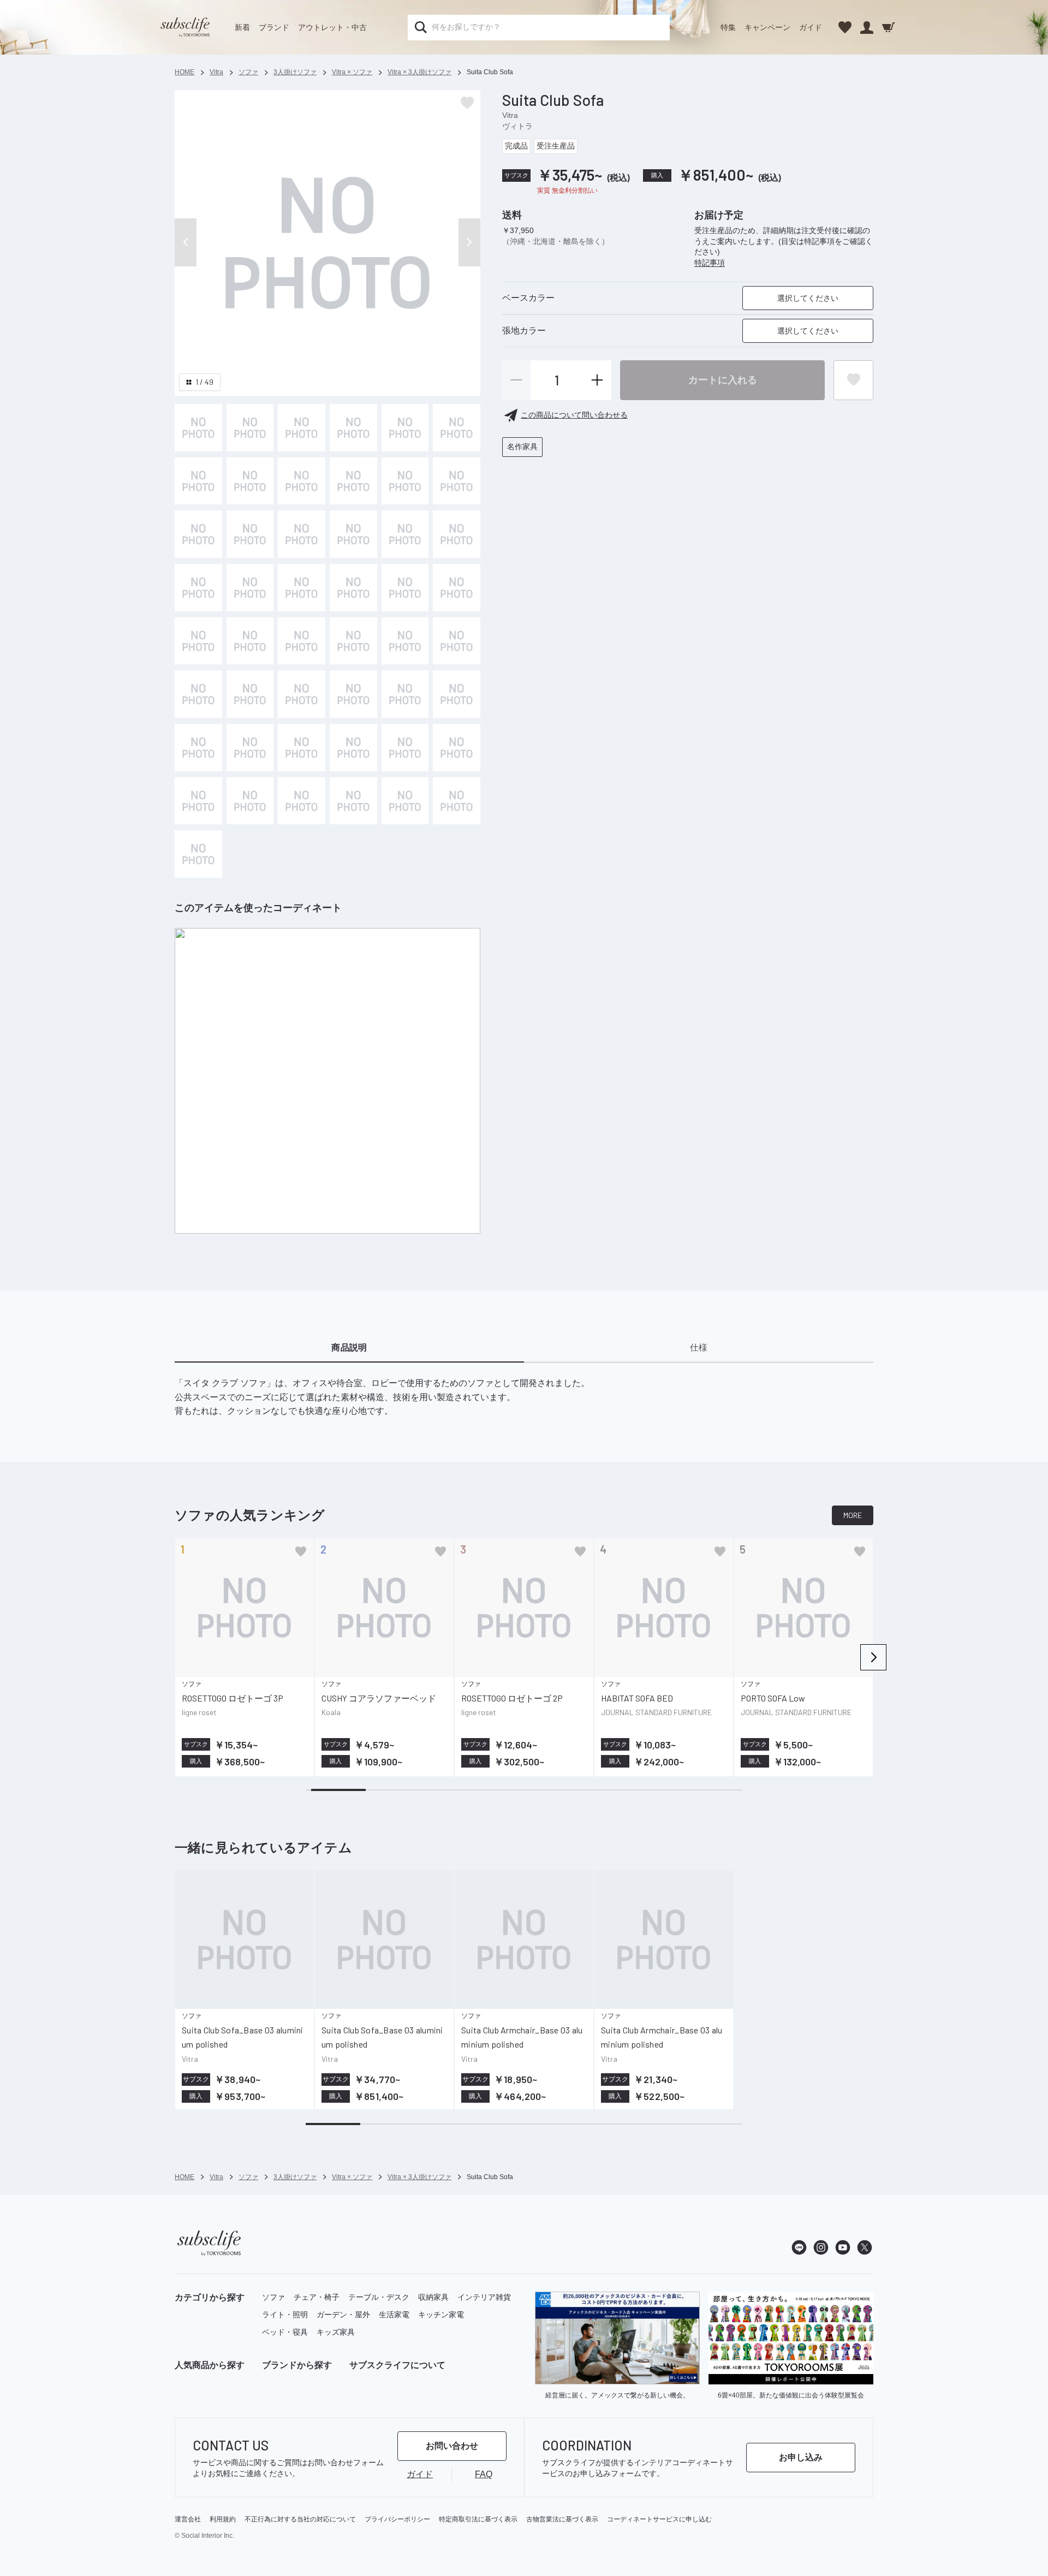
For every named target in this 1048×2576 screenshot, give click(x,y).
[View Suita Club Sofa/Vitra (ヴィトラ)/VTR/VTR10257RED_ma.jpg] (405, 694)
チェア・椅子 (317, 2297)
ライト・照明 (285, 2315)
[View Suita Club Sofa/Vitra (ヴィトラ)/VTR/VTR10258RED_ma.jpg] (353, 801)
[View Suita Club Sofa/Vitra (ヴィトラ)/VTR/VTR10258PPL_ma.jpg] (302, 801)
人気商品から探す (210, 2365)
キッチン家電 (441, 2315)
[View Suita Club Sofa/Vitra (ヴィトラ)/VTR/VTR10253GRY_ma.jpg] (405, 481)
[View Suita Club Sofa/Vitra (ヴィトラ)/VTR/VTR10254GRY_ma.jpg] (353, 588)
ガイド (811, 27)
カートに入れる (723, 379)
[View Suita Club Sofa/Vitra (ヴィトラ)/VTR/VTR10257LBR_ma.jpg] (198, 694)
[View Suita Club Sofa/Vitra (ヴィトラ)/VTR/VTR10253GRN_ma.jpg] (302, 481)
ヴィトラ (517, 126)
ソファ (273, 2297)
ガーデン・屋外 (343, 2315)
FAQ (484, 2474)
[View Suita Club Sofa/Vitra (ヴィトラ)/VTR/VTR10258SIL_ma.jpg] (198, 801)
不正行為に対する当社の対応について (300, 2519)
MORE (853, 1515)
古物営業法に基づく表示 (562, 2519)
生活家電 (394, 2315)
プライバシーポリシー (397, 2519)
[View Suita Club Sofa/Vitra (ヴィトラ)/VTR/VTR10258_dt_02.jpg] (405, 748)
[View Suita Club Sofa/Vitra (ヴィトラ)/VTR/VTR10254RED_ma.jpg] (457, 588)
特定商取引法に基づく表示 (478, 2519)
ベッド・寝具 (285, 2332)
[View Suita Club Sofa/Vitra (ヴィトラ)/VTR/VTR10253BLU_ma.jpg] (250, 481)
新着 (242, 27)
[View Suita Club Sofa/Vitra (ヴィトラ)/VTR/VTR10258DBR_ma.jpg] (302, 748)
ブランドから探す (297, 2365)
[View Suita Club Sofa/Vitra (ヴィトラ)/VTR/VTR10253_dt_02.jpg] (302, 428)
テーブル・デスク (379, 2297)
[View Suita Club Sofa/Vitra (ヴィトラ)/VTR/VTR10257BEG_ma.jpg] (457, 641)
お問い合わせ (452, 2446)
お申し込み (801, 2457)
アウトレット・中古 (332, 27)
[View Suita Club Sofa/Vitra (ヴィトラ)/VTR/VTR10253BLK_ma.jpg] (353, 481)
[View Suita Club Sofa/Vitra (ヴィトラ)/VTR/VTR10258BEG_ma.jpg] (457, 748)
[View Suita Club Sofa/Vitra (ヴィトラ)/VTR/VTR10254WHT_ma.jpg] (405, 534)
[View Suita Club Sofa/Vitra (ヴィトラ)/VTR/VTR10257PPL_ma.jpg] (353, 694)
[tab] (349, 1348)
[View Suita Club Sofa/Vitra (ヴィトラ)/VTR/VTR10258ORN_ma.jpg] (405, 801)
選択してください (808, 298)
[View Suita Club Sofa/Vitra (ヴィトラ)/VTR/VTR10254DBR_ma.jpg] (405, 588)
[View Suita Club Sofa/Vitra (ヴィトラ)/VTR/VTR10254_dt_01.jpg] (302, 534)
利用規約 (223, 2519)
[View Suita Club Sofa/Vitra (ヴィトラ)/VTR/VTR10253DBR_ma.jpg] (457, 481)
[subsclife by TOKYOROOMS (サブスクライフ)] (185, 27)
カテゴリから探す (210, 2297)
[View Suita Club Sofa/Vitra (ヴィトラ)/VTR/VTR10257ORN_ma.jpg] (457, 694)
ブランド (274, 27)
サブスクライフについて (397, 2365)
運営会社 (188, 2519)
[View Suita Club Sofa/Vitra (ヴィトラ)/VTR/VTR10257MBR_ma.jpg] (250, 694)
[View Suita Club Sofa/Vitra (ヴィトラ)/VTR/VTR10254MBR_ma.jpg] (198, 641)
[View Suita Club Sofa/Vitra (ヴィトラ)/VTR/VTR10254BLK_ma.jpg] (250, 534)
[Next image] (469, 242)
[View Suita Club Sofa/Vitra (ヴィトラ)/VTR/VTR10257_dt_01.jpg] (302, 641)
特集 (728, 27)
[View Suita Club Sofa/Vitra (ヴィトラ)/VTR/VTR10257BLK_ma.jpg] (250, 748)
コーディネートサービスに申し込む (659, 2519)
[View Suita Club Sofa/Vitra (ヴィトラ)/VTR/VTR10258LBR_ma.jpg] (198, 428)
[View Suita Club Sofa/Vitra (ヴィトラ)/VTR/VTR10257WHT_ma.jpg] (405, 641)
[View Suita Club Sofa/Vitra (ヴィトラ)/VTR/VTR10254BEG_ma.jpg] (457, 534)
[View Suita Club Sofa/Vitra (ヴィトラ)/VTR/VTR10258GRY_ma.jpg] (457, 801)
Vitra (510, 115)
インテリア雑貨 (484, 2297)
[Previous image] (186, 242)
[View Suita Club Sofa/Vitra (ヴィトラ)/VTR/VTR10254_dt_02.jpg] (353, 534)
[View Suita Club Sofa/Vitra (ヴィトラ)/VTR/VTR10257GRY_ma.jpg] (198, 748)
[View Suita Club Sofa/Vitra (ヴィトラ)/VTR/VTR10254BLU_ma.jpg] (250, 588)
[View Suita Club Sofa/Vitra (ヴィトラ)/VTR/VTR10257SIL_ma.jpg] (250, 641)
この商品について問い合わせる (574, 415)
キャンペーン (767, 27)
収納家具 (433, 2297)
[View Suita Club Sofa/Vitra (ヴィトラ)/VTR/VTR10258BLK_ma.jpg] (198, 854)
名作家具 (522, 447)
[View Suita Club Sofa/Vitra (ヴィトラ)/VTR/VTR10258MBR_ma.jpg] (250, 801)
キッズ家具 (336, 2332)
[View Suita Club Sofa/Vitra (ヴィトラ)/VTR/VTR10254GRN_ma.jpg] (302, 588)
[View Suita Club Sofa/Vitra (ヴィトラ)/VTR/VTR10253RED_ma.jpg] (198, 534)
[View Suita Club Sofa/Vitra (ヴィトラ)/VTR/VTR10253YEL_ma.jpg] (198, 481)
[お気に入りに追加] (301, 1551)
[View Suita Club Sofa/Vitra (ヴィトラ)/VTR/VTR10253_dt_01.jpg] (250, 428)
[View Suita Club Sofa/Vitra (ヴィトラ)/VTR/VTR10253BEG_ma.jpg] (457, 428)
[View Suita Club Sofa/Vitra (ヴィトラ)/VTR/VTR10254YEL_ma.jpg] (198, 588)
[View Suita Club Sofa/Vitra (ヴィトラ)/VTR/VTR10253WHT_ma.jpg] (405, 428)
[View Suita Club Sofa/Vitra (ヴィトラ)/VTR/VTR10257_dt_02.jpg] (353, 641)
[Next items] (873, 1657)
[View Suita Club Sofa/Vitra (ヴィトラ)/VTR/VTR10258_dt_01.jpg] (353, 748)
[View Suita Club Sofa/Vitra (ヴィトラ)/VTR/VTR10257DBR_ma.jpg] (302, 694)
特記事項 (710, 263)
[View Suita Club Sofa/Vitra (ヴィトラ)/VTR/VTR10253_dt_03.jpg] (353, 428)
